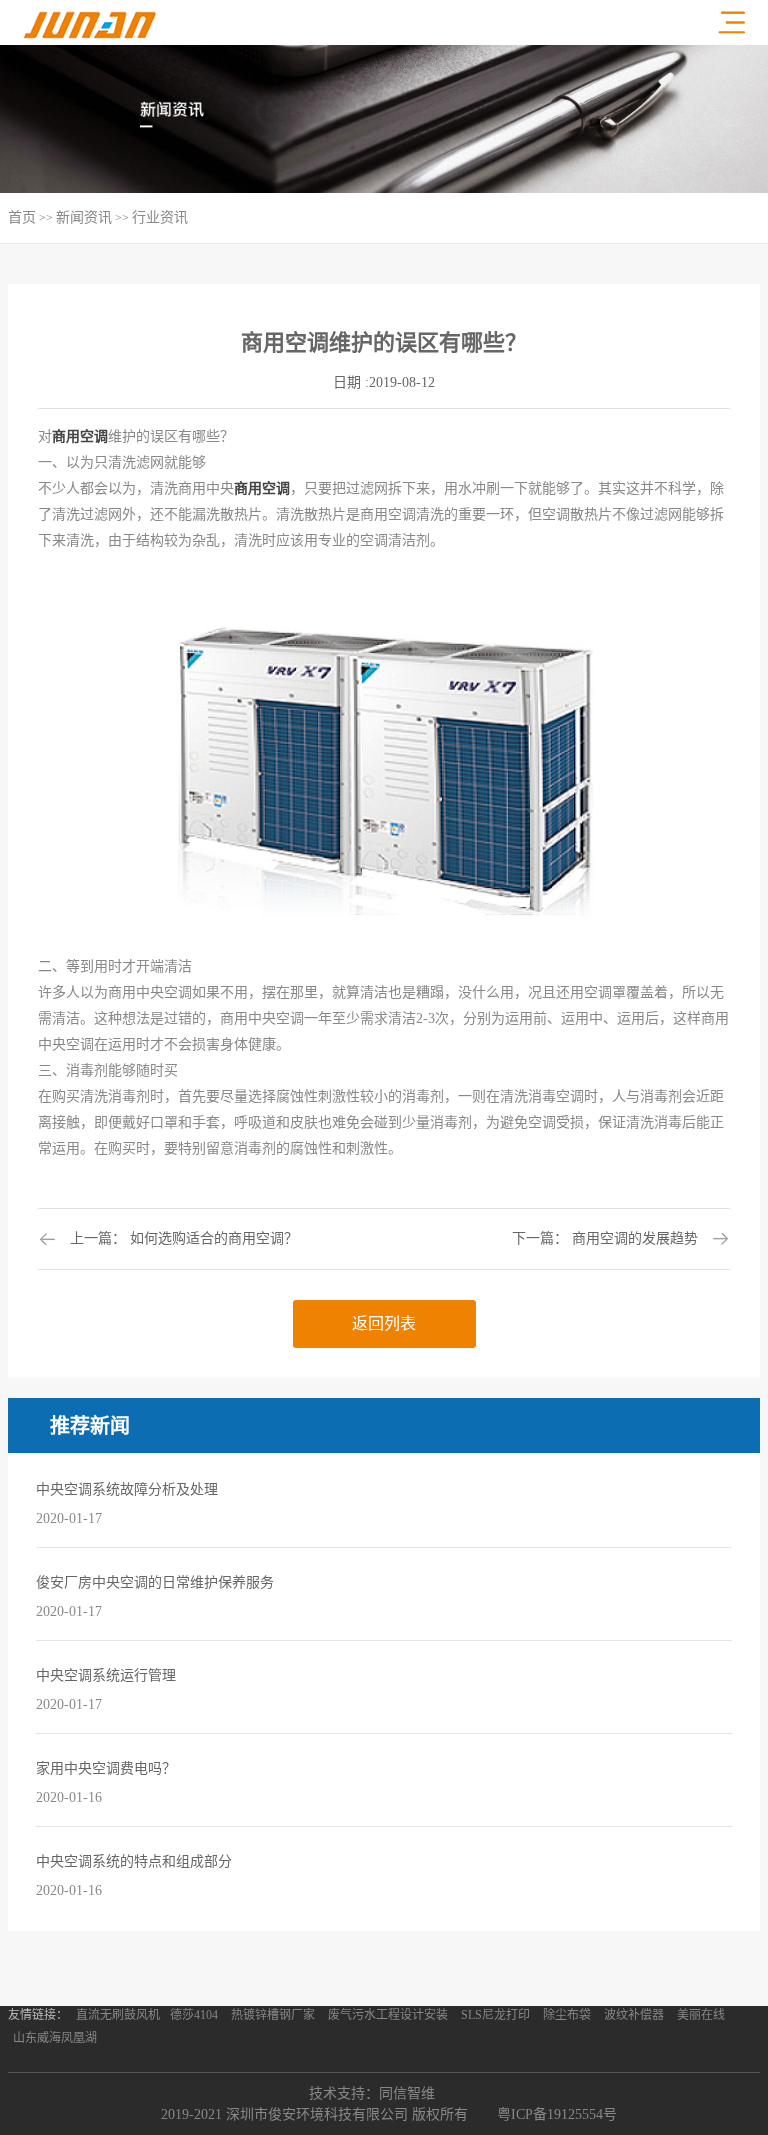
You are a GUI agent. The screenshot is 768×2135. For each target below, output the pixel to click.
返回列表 (384, 1323)
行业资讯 (160, 217)
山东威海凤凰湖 (55, 2038)
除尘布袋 (567, 2015)
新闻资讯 (84, 217)
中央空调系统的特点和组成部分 (134, 1861)
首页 (22, 217)
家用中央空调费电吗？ (106, 1768)
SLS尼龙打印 (495, 2015)
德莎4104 (194, 2015)
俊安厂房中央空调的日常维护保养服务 (155, 1582)
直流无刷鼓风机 (118, 2015)
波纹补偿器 (634, 2015)
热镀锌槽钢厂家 (273, 2015)
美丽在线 (701, 2015)
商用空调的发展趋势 (635, 1238)
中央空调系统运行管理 (106, 1675)
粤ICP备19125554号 (557, 2114)
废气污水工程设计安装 (388, 2015)
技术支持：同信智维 (372, 2093)
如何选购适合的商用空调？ (214, 1238)
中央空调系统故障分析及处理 (127, 1489)
